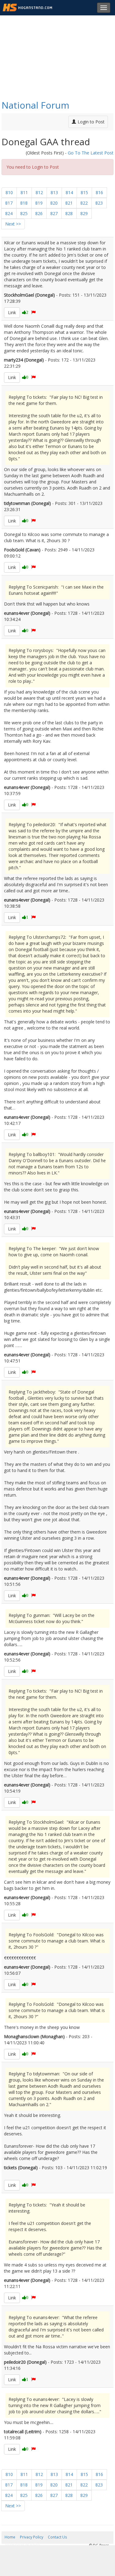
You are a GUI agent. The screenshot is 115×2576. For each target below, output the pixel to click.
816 (99, 192)
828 (69, 213)
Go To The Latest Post (91, 153)
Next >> (13, 224)
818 (24, 203)
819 (39, 203)
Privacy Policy (32, 2537)
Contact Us (57, 2537)
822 (84, 203)
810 (9, 192)
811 (24, 192)
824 (9, 213)
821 (69, 203)
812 (39, 192)
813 (54, 192)
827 (54, 213)
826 (39, 213)
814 (69, 192)
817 (9, 203)
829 (84, 213)
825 (24, 213)
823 (99, 203)
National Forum (35, 105)
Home (10, 2537)
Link (12, 312)
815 (84, 192)
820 (54, 203)
